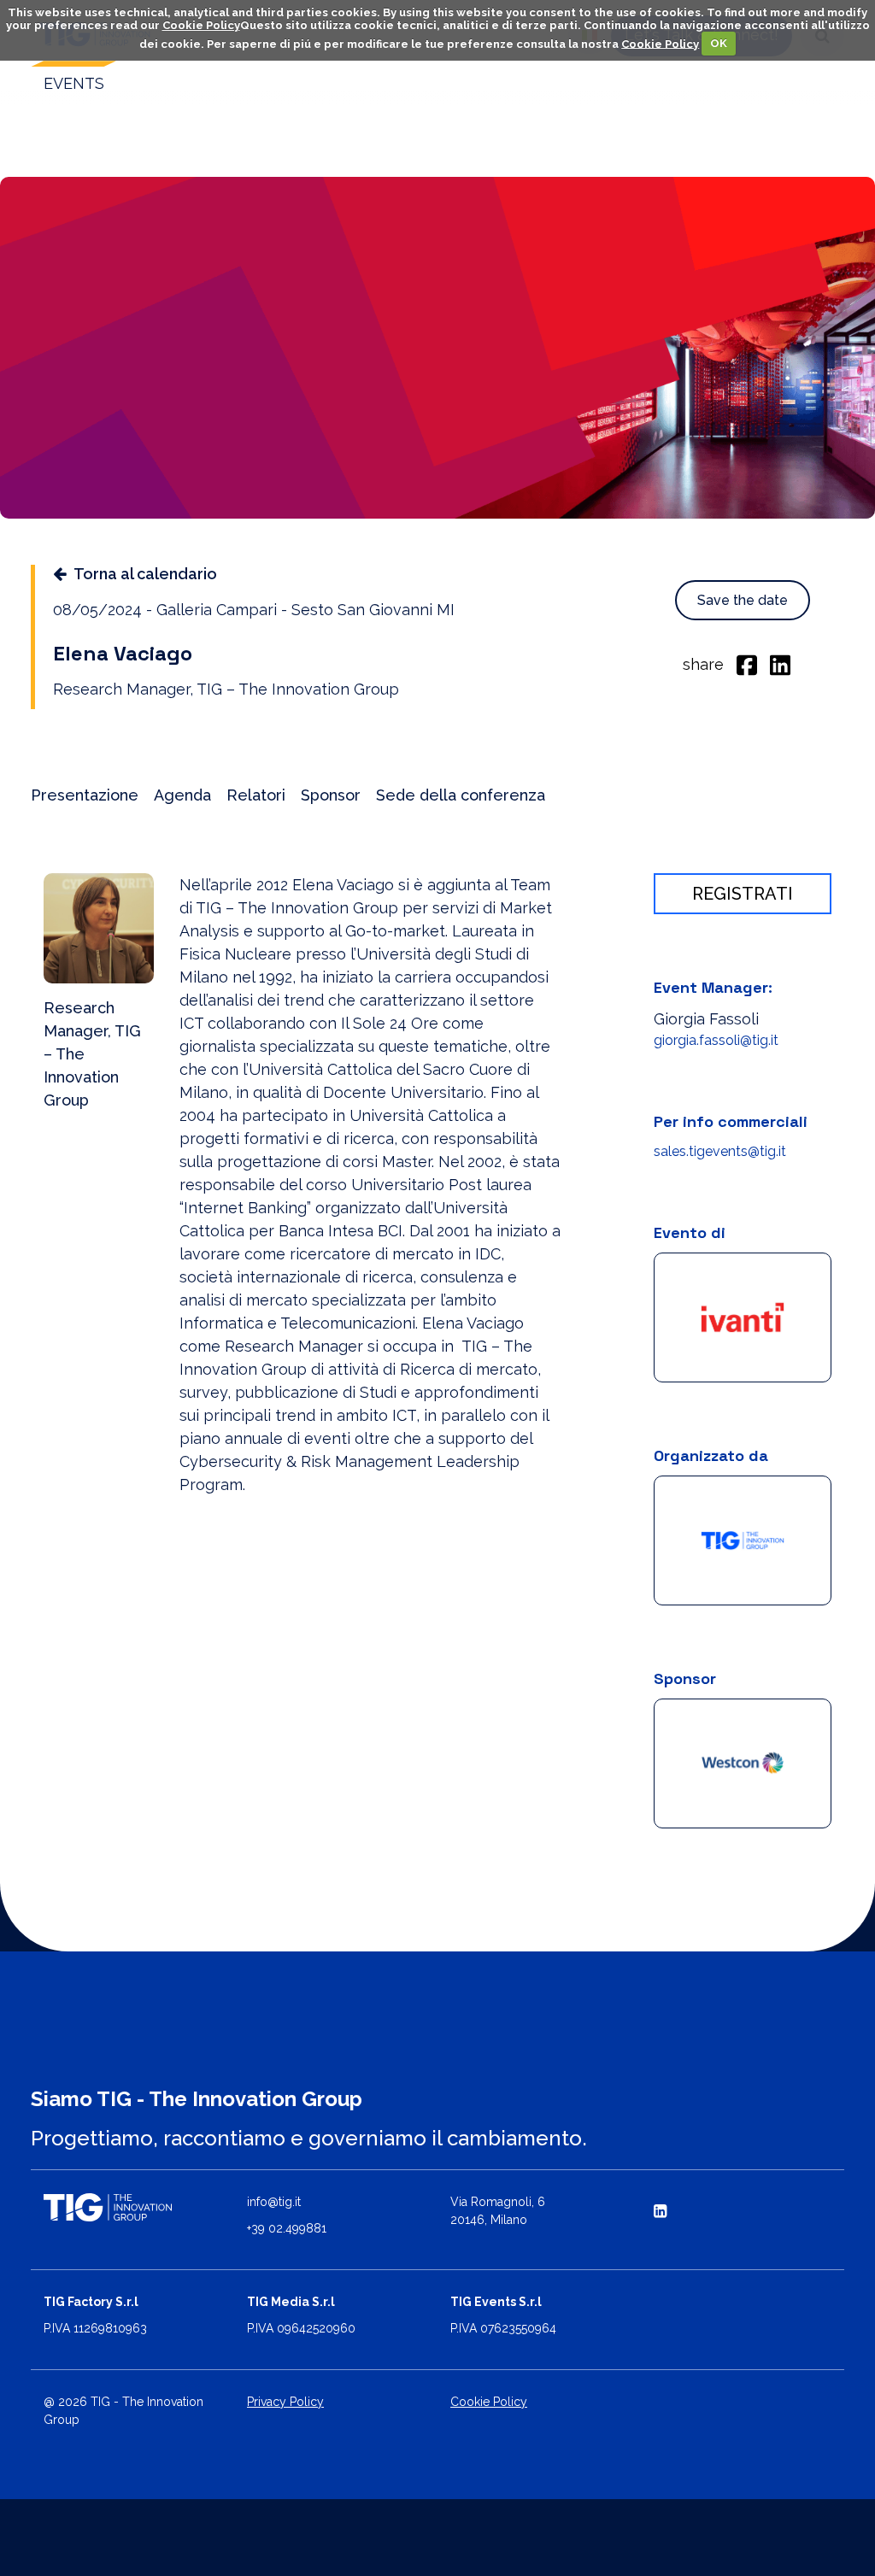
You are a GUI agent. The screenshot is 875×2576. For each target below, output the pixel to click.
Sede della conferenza (461, 795)
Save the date (743, 600)
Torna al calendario (145, 574)
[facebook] (747, 664)
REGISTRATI (743, 894)
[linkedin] (780, 664)
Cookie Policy (201, 25)
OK (719, 43)
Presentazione (85, 795)
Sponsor (331, 795)
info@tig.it (274, 2202)
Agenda (182, 795)
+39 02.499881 (287, 2228)
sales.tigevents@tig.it (720, 1151)
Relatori (256, 795)
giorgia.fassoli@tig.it (716, 1040)
